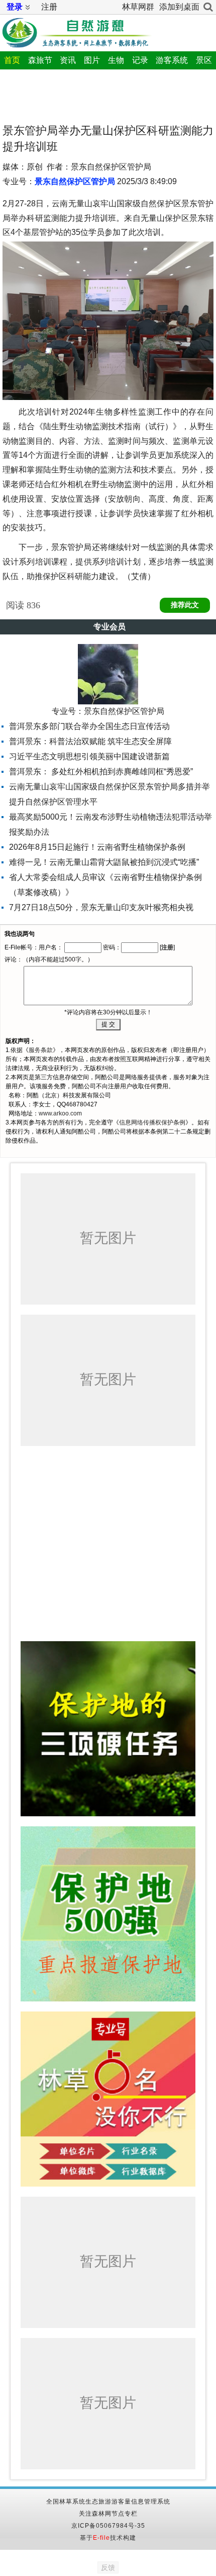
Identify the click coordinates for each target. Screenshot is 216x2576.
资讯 (68, 60)
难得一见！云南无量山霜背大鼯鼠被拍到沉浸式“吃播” (104, 862)
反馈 (108, 2567)
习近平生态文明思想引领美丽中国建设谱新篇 (89, 756)
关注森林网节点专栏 (108, 2514)
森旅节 (40, 60)
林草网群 (138, 7)
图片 (92, 60)
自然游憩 (76, 31)
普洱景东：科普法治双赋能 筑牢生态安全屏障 (90, 741)
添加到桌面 (179, 7)
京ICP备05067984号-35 (108, 2526)
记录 (140, 60)
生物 (116, 60)
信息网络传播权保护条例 (152, 1122)
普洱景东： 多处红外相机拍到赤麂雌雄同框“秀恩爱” (101, 772)
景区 (204, 60)
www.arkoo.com (60, 1113)
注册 (49, 7)
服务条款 (41, 1050)
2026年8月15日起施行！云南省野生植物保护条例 (97, 847)
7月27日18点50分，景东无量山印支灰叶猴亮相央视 (101, 907)
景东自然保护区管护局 (75, 181)
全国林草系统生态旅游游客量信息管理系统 (108, 2502)
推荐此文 (185, 605)
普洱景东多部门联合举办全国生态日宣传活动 (89, 726)
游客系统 (172, 60)
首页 (12, 60)
